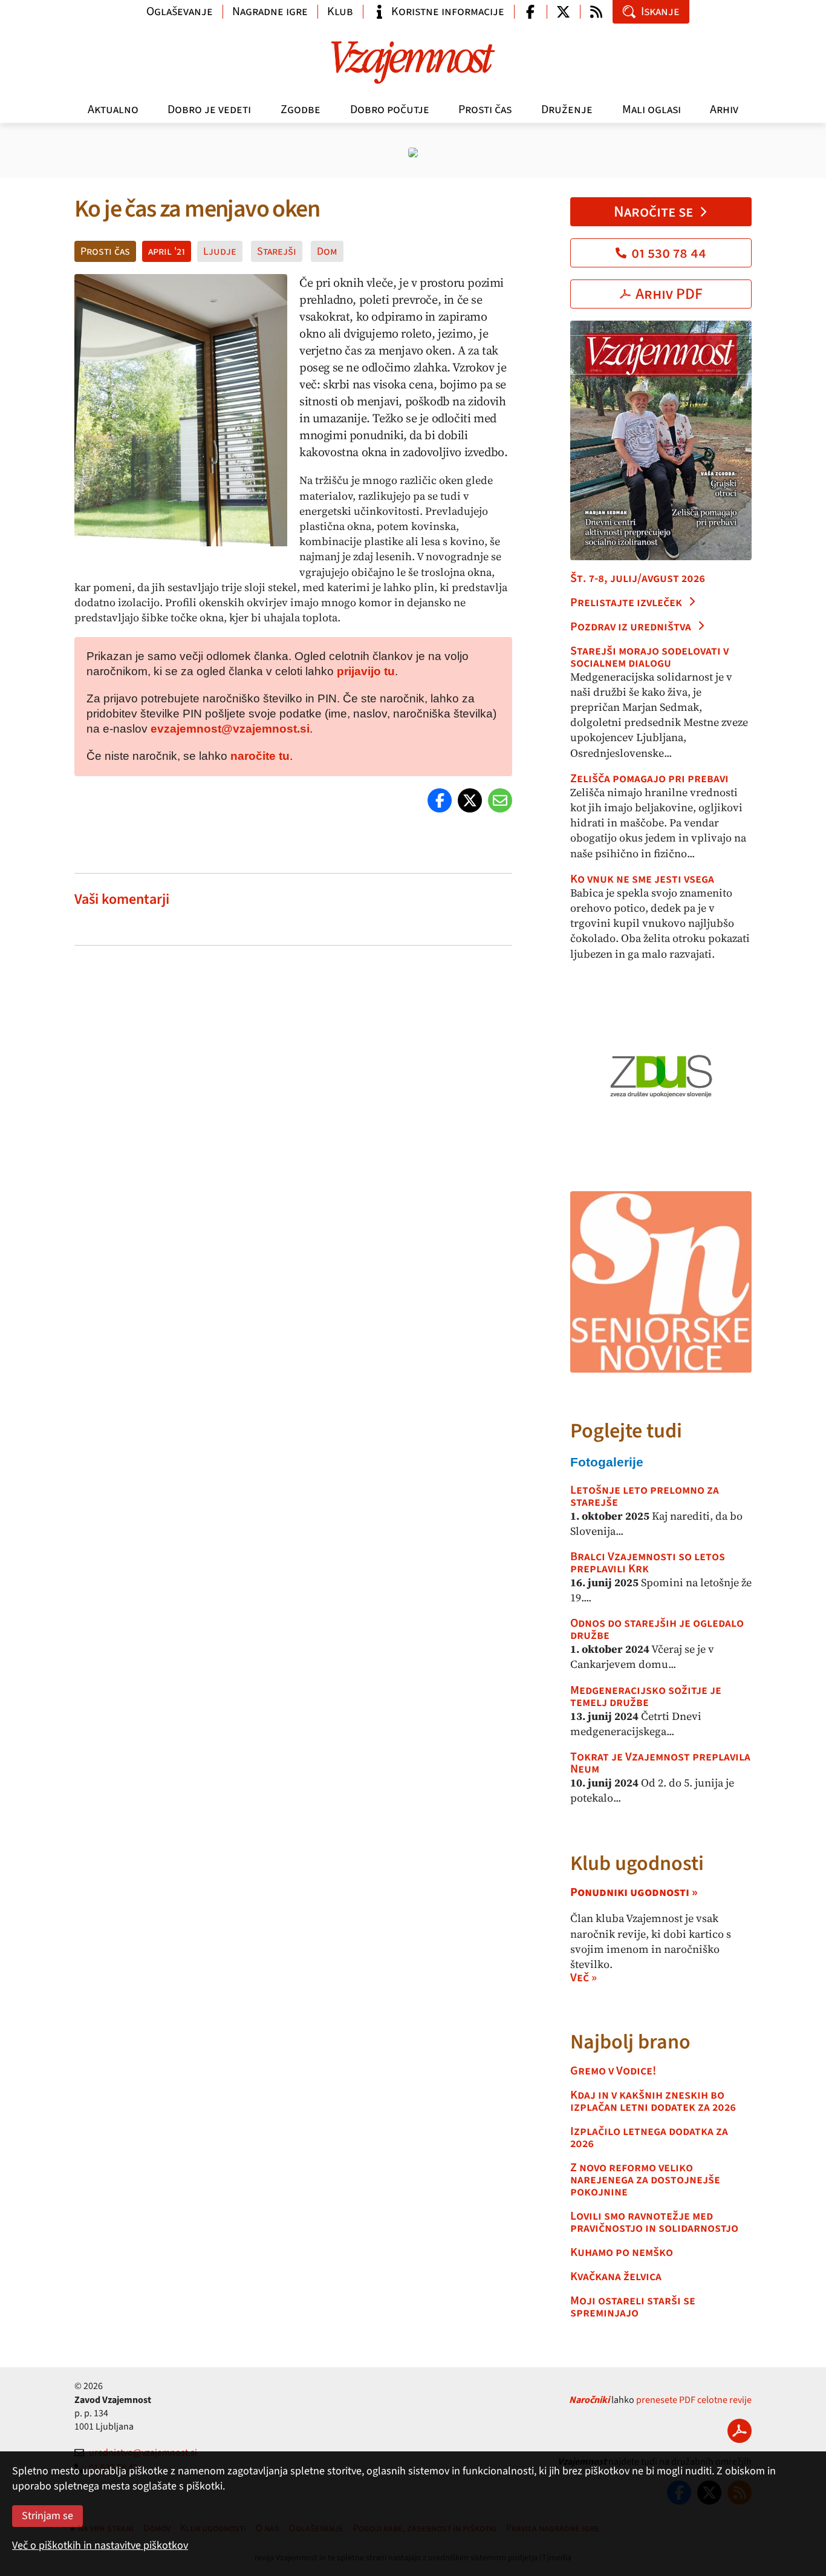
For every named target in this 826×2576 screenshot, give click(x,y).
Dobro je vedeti (209, 110)
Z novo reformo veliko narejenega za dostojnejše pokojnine (645, 2180)
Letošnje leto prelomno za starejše (645, 1496)
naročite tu (260, 756)
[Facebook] (440, 800)
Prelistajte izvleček (626, 603)
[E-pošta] (500, 800)
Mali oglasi (652, 110)
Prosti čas (485, 110)
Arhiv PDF (669, 294)
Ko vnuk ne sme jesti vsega (642, 879)
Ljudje (220, 251)
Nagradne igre (270, 11)
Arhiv (724, 110)
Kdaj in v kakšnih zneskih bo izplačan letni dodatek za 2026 (653, 2101)
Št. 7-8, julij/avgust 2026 (638, 578)
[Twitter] (470, 800)
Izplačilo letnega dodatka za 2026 (649, 2137)
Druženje (567, 110)
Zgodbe (301, 110)
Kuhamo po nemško (622, 2252)
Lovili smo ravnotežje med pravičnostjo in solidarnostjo (654, 2222)
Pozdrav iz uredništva (631, 627)
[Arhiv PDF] (740, 2431)
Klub (340, 11)
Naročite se (653, 212)
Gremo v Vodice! (613, 2071)
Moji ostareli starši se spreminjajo (633, 2307)
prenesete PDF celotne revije (694, 2400)
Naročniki (589, 2400)
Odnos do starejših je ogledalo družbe (657, 1629)
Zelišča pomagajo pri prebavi (649, 779)
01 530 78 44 (669, 253)
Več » (584, 1978)
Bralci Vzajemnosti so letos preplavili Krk (648, 1563)
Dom (327, 251)
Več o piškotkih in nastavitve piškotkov (100, 2545)
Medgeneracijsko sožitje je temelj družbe (646, 1696)
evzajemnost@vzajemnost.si (230, 729)
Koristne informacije (448, 11)
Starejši (277, 251)
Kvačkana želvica (616, 2277)
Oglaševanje (180, 11)
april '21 (167, 251)
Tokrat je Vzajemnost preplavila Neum (660, 1763)
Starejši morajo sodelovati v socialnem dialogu (649, 657)
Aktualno (113, 110)
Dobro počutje (390, 110)
